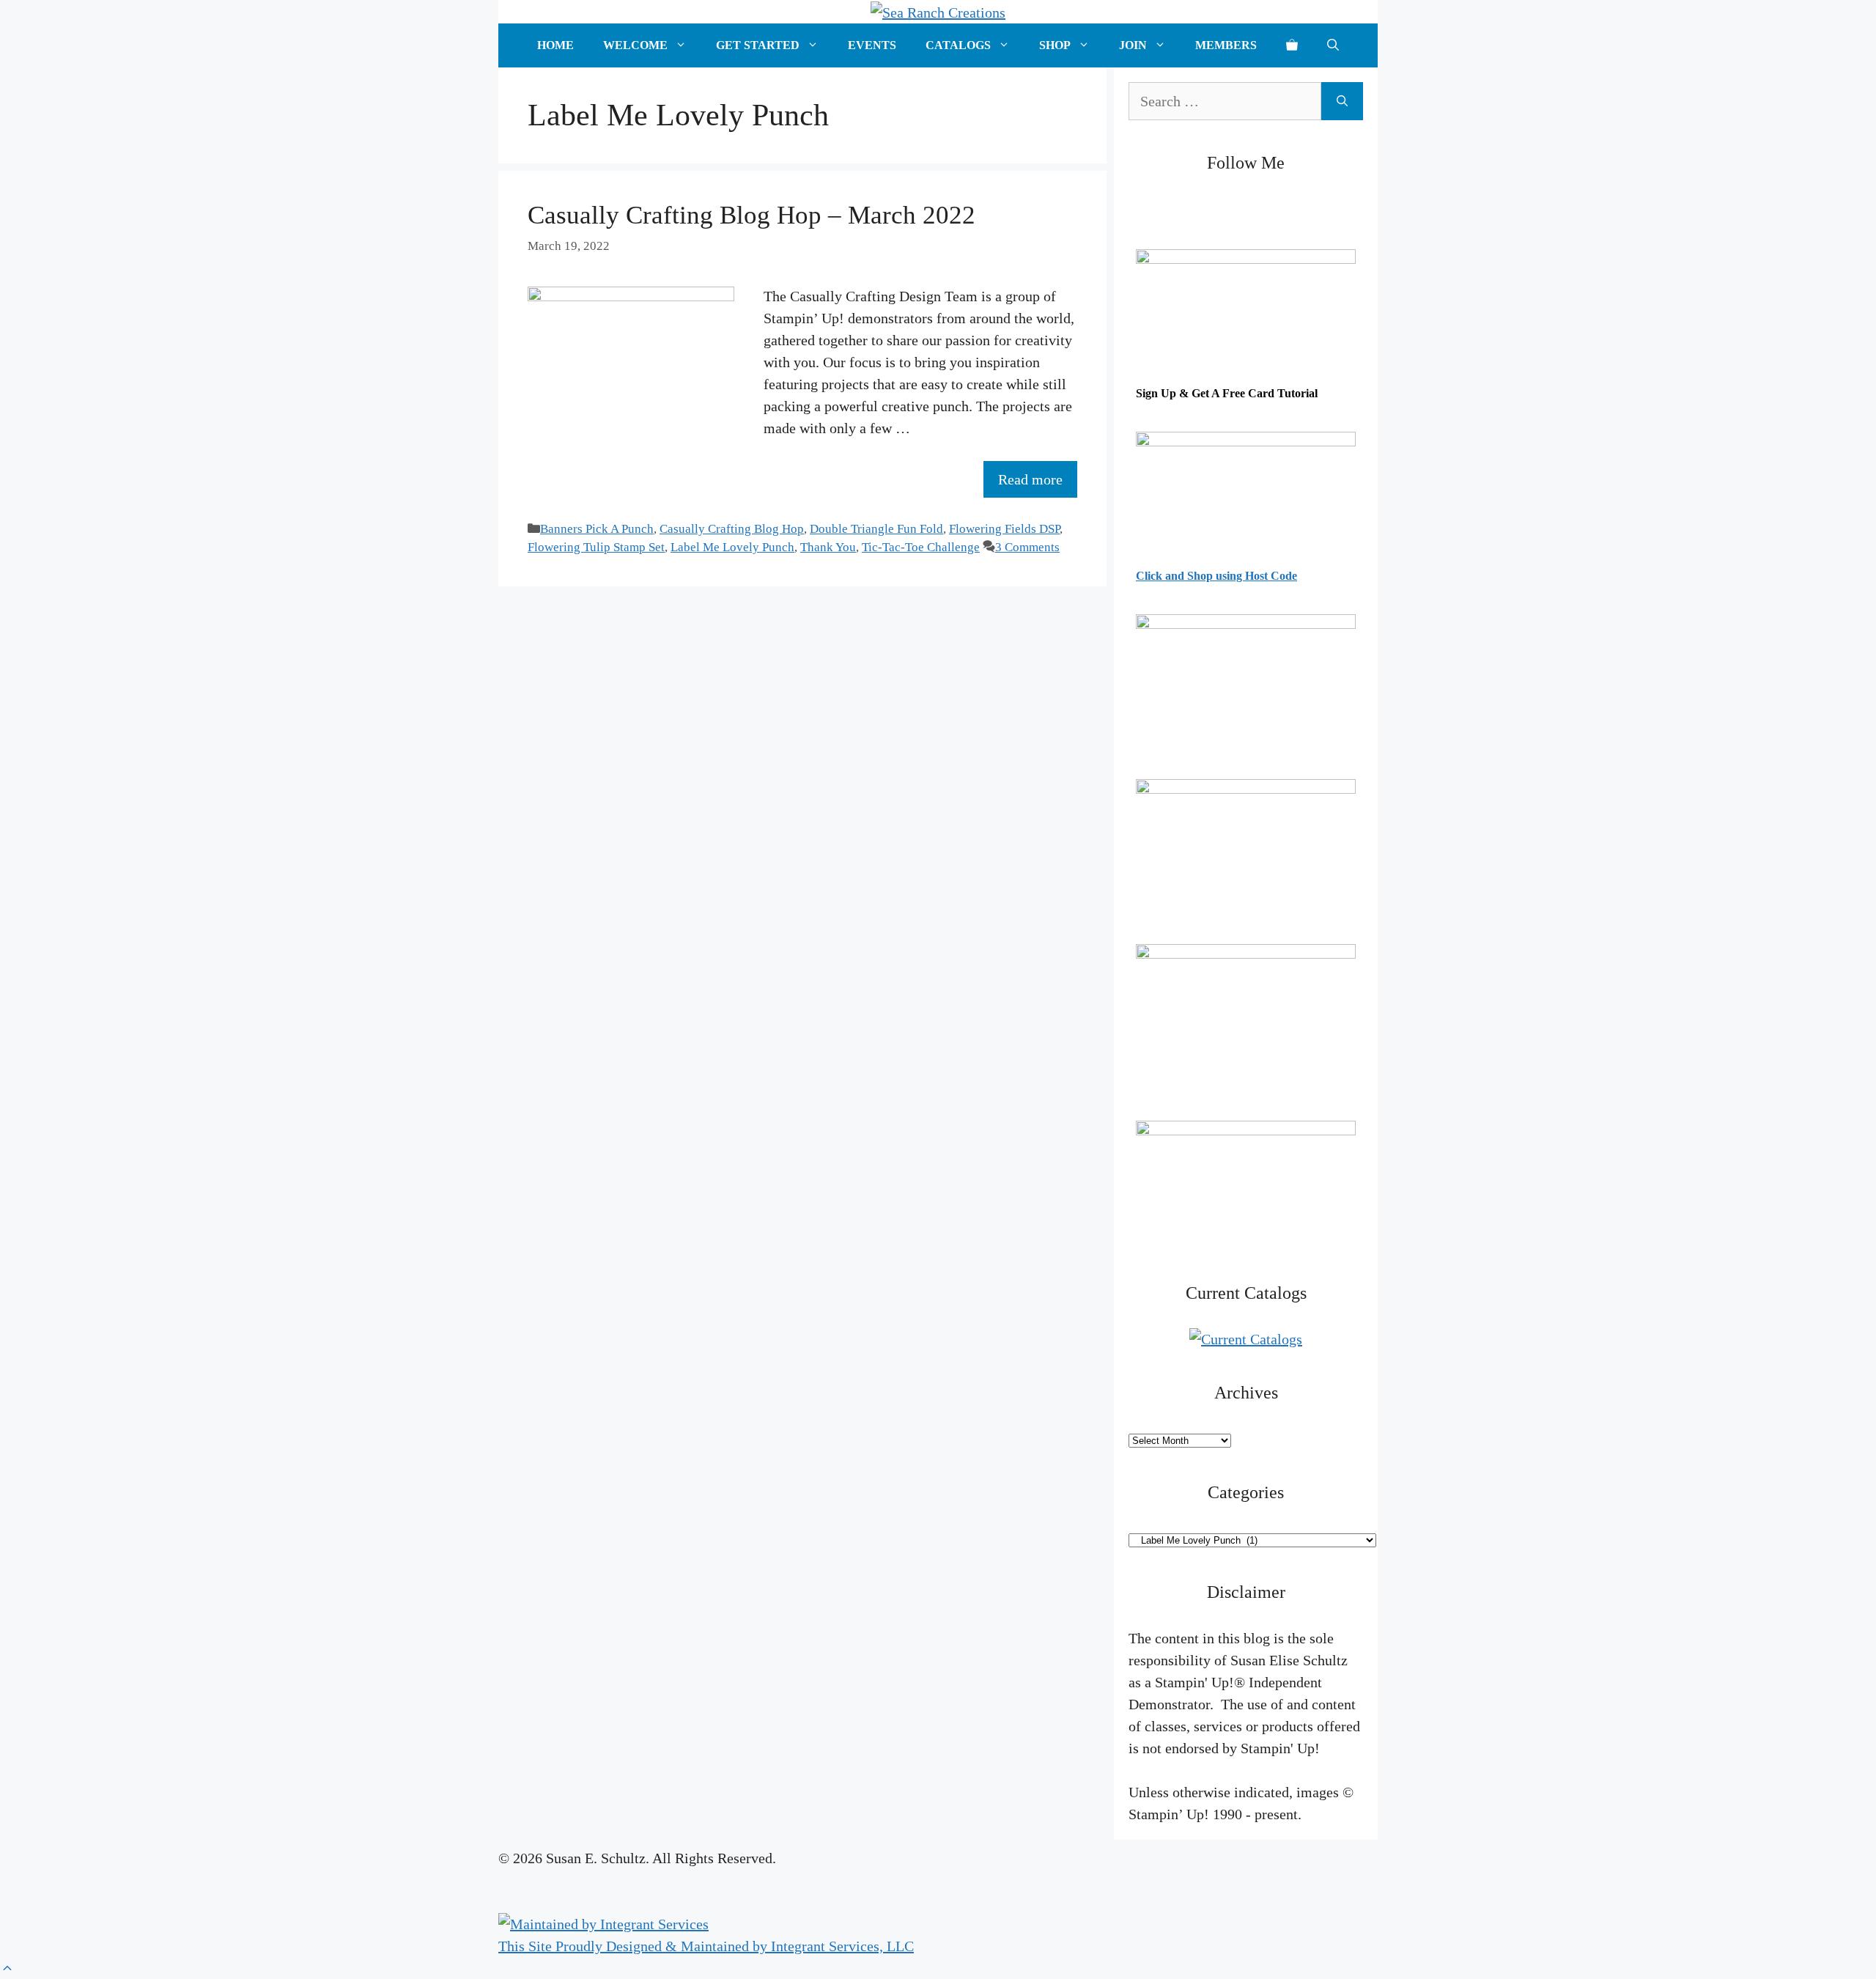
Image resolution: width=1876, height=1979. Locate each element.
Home (555, 45)
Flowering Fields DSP (1004, 529)
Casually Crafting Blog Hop (732, 529)
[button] (7, 1968)
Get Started (758, 45)
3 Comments (1027, 547)
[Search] (1342, 101)
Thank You (828, 547)
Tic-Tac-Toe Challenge (921, 547)
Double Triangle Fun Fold (876, 529)
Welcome (635, 45)
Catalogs (958, 45)
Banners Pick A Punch (597, 529)
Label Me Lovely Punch (732, 547)
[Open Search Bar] (1333, 45)
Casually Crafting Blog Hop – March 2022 (751, 215)
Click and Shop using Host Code (1216, 576)
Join (1133, 45)
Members (1226, 45)
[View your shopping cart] (1292, 45)
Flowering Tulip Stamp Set (596, 547)
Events (872, 45)
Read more (1030, 479)
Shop (1055, 45)
